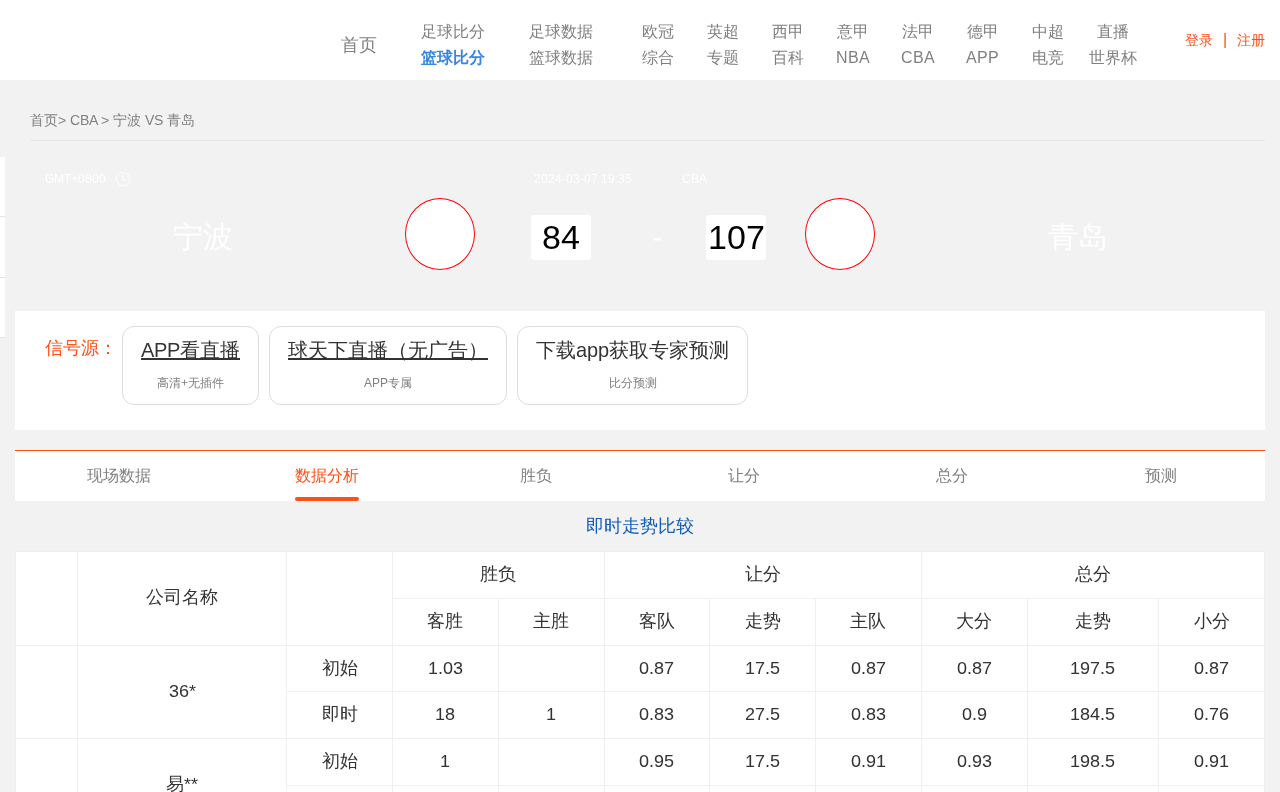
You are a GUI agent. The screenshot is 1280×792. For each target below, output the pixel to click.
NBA (853, 58)
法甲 (918, 32)
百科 (788, 58)
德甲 (983, 32)
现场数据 (119, 475)
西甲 (788, 32)
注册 (1251, 40)
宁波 (203, 236)
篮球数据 (561, 58)
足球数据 (561, 32)
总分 (952, 475)
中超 (1048, 32)
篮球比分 (453, 58)
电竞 (1048, 58)
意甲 (853, 32)
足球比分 (453, 32)
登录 (1199, 40)
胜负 (536, 475)
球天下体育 (153, 47)
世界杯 (1113, 58)
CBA (918, 58)
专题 (723, 58)
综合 (658, 58)
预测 (1161, 475)
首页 (359, 45)
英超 (723, 32)
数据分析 (327, 475)
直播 (1113, 32)
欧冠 (658, 32)
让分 (744, 475)
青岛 (1078, 236)
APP (982, 58)
